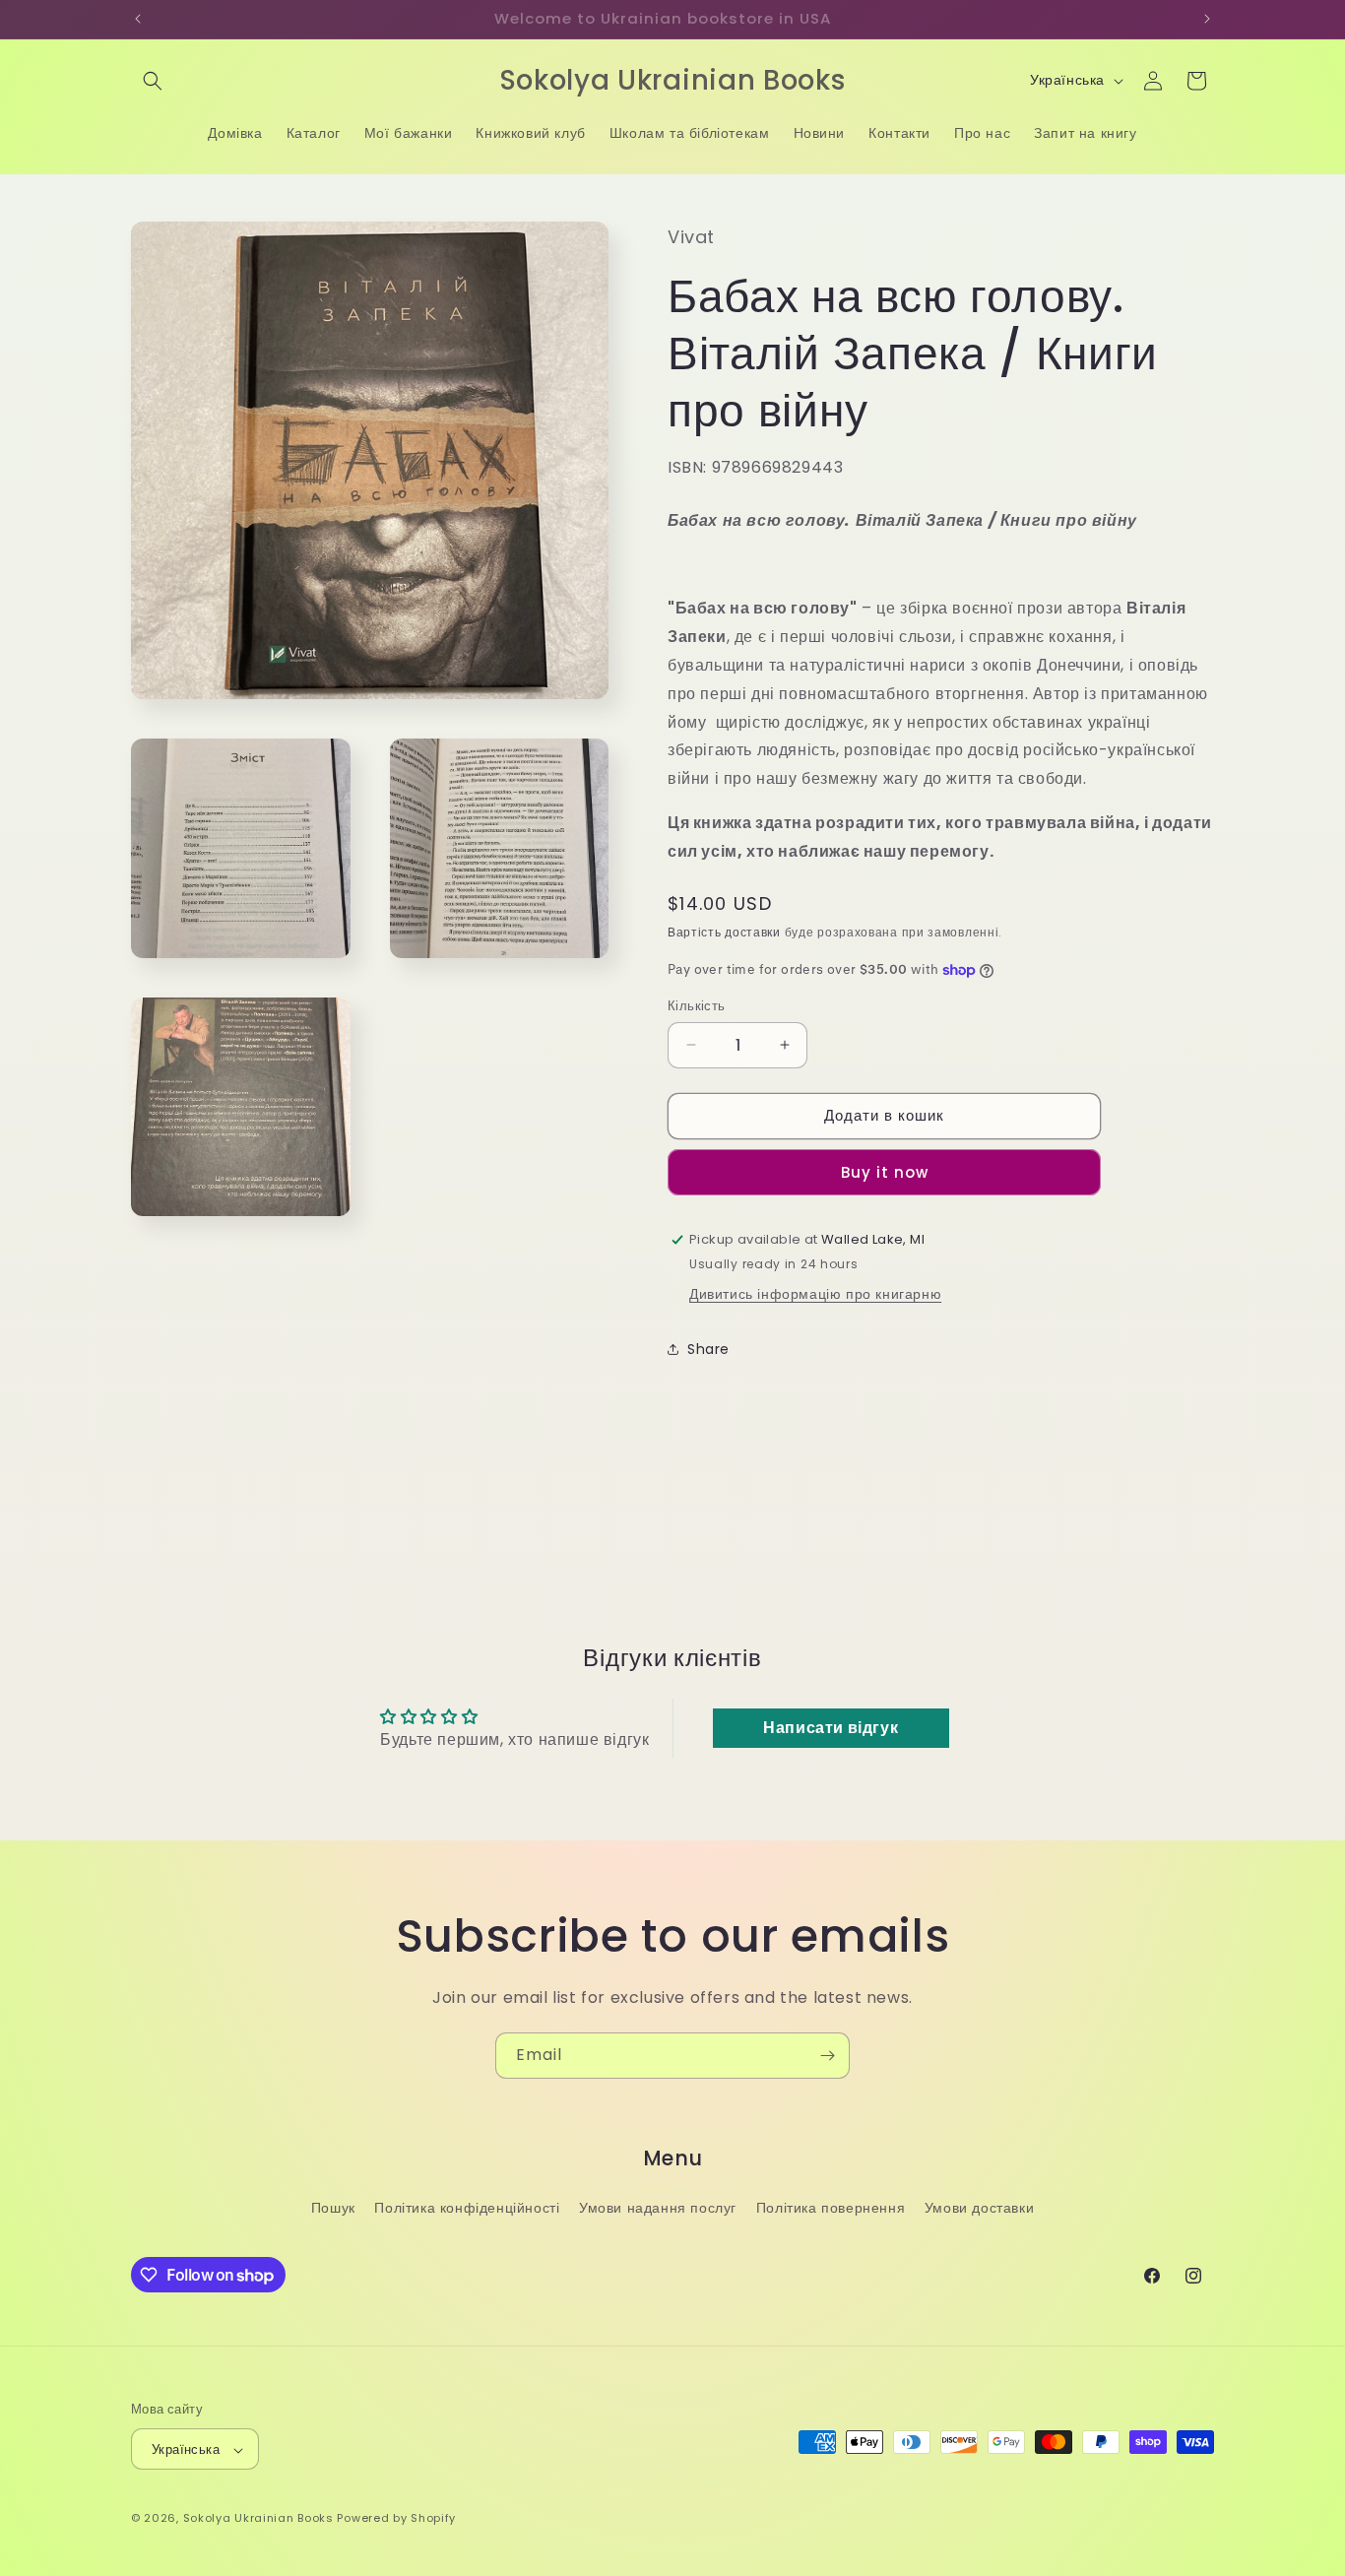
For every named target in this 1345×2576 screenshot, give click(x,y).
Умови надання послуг (658, 2208)
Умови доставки (979, 2208)
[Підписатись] (827, 2056)
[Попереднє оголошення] (138, 19)
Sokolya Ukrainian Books (258, 2519)
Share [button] (708, 1349)
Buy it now (885, 1172)
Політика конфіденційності (467, 2208)
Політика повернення (831, 2208)
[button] (153, 81)
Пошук (333, 2208)
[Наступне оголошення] (1207, 19)
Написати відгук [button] (831, 1728)
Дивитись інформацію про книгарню (815, 1294)
